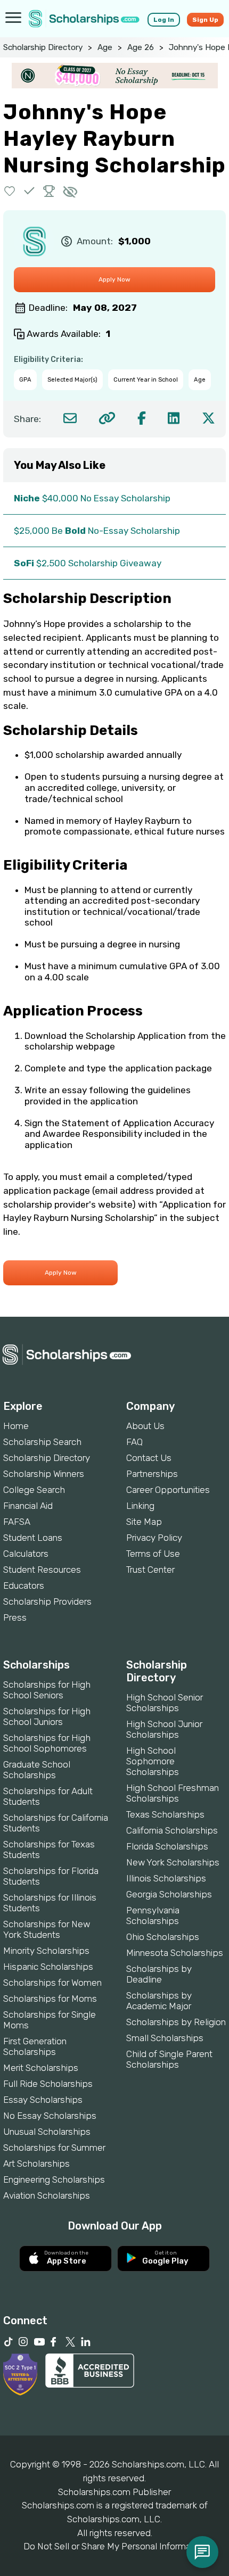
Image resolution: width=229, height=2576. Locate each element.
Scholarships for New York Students (47, 1929)
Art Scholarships (36, 2164)
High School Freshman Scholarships (173, 1793)
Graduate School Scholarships (37, 1770)
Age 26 (141, 47)
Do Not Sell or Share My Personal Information (114, 2546)
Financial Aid (28, 1506)
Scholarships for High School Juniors (47, 1716)
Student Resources (42, 1570)
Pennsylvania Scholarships (153, 1916)
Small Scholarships (165, 2038)
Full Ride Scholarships (48, 2084)
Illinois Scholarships (166, 1878)
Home (16, 1426)
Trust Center (150, 1570)
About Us (145, 1426)
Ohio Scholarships (163, 1937)
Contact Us (149, 1458)
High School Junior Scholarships (164, 1729)
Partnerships (152, 1474)
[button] (10, 191)
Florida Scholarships (167, 1846)
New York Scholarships (173, 1862)
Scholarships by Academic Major (159, 2001)
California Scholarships (172, 1830)
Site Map (144, 1522)
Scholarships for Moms (50, 1999)
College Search (34, 1490)
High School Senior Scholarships (165, 1703)
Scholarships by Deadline (159, 1974)
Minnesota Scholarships (175, 1953)
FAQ (134, 1442)
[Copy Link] (107, 418)
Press (15, 1617)
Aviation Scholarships (47, 2195)
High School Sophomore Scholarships (153, 1761)
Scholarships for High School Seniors (47, 1690)
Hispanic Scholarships (48, 1967)
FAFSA (17, 1522)
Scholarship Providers (47, 1601)
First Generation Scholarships (35, 2046)
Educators (24, 1586)
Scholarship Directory (43, 47)
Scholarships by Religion (176, 2022)
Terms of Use (153, 1554)
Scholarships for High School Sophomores (47, 1743)
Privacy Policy (154, 1538)
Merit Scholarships (41, 2068)
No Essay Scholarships (50, 2116)
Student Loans (33, 1538)
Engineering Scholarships (54, 2179)
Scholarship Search (42, 1442)
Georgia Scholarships (169, 1894)
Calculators (26, 1554)
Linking (140, 1506)
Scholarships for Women (52, 1983)
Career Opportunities (168, 1490)
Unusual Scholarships (47, 2132)
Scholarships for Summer (54, 2148)
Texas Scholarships (165, 1814)
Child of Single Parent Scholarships (169, 2059)
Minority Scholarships (46, 1951)
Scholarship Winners (44, 1474)
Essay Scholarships (43, 2100)
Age (105, 47)
